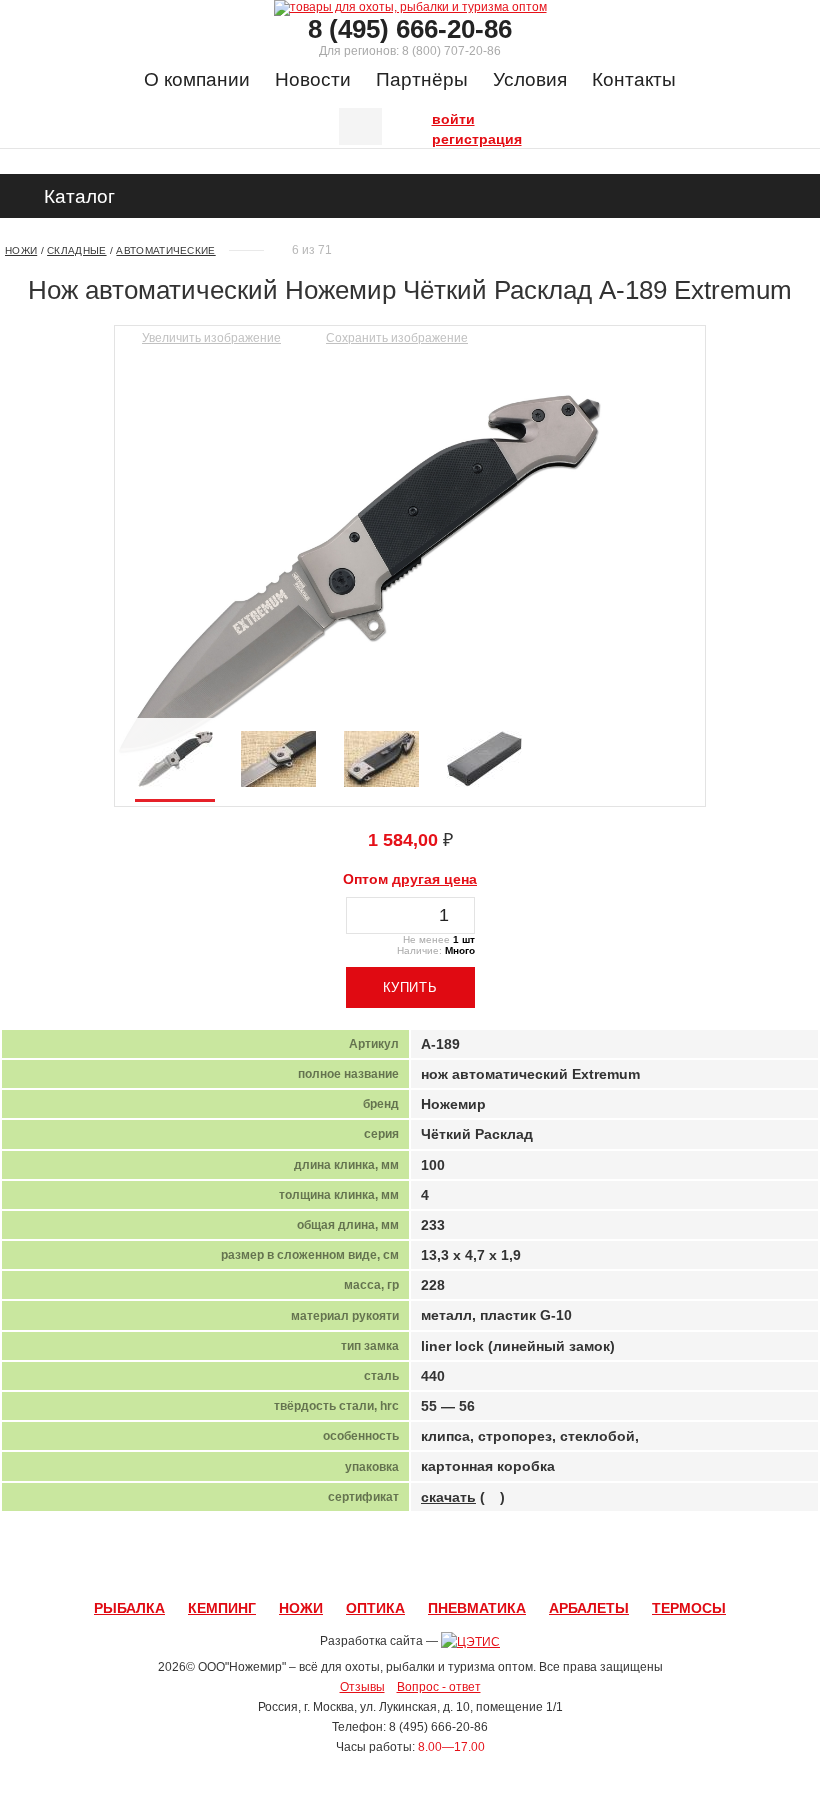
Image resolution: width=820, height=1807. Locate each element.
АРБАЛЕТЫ (589, 1608)
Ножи (21, 250)
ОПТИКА (375, 1608)
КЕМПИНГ (222, 1608)
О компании (197, 79)
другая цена (434, 879)
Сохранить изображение (397, 338)
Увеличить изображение (211, 338)
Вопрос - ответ (439, 1687)
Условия (530, 79)
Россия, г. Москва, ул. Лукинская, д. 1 (360, 1707)
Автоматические (165, 250)
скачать (448, 1497)
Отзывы (362, 1687)
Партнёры (422, 79)
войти (437, 117)
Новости (313, 79)
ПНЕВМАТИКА (477, 1608)
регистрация (437, 137)
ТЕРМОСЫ (689, 1608)
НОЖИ (301, 1608)
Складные (76, 250)
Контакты (634, 79)
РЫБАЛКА (129, 1608)
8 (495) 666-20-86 (410, 29)
